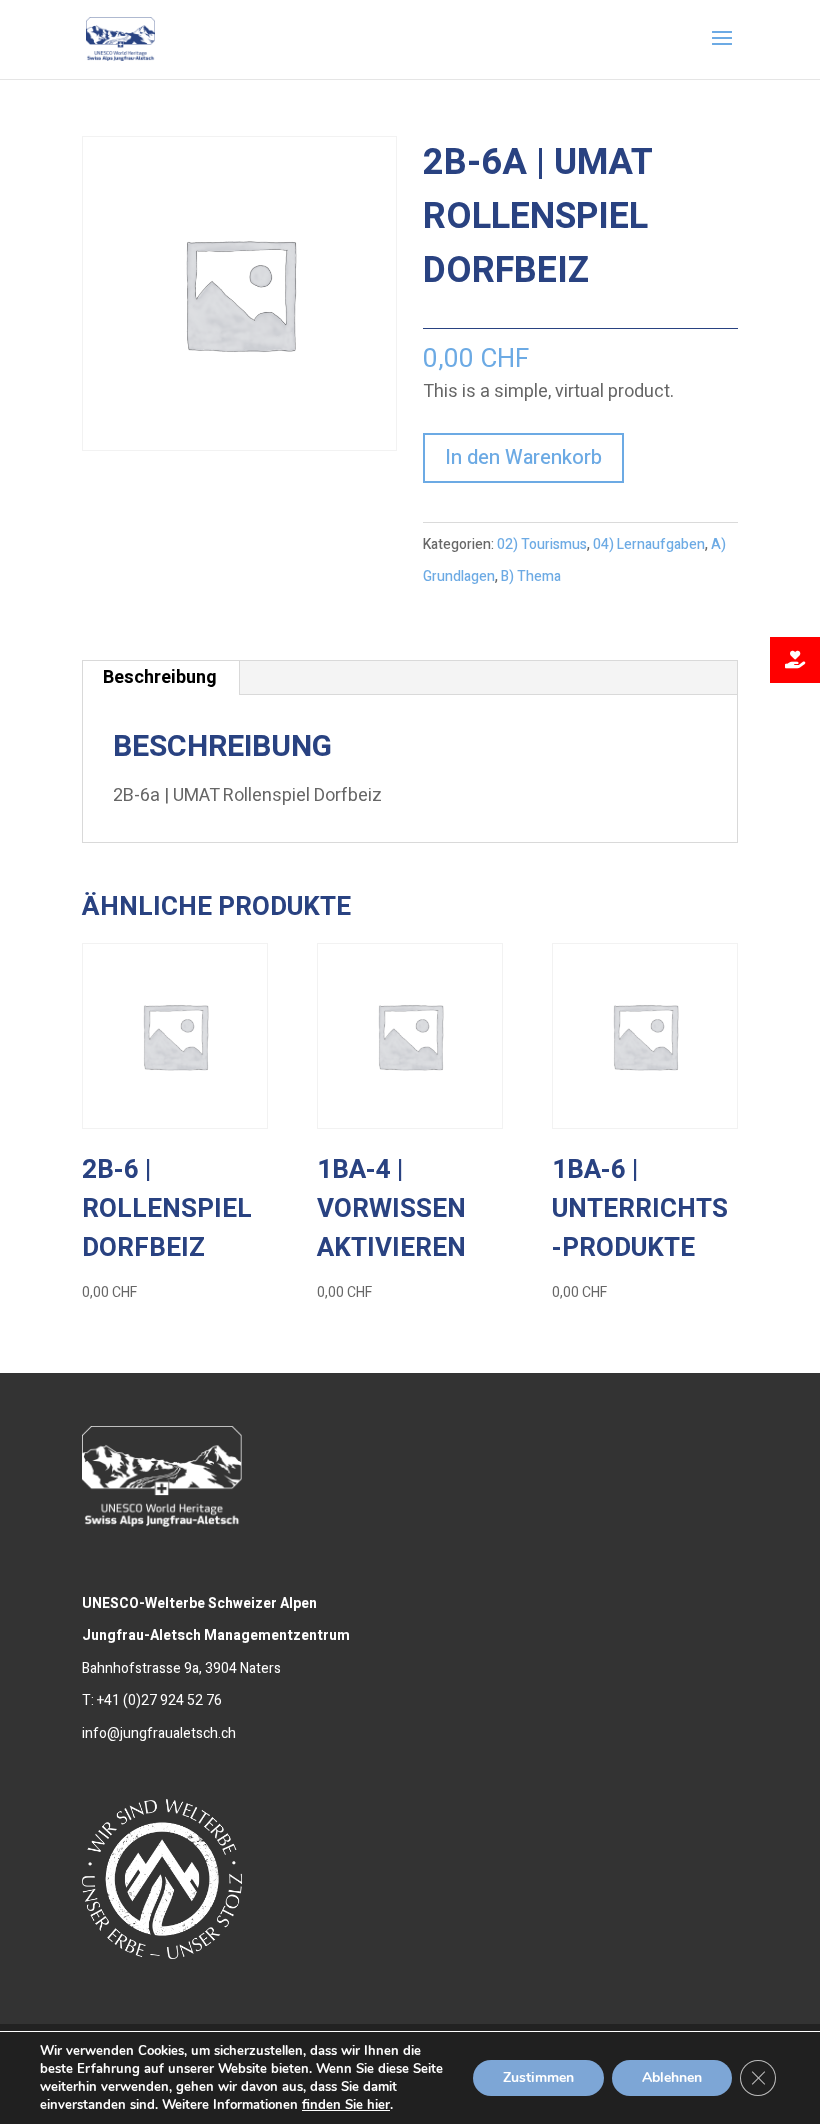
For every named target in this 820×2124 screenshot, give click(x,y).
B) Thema (531, 576)
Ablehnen (672, 2077)
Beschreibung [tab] (160, 677)
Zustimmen (538, 2077)
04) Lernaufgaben (649, 544)
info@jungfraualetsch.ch (159, 1733)
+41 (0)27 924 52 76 (159, 1700)
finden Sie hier (346, 2105)
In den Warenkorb (523, 457)
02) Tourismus (542, 544)
